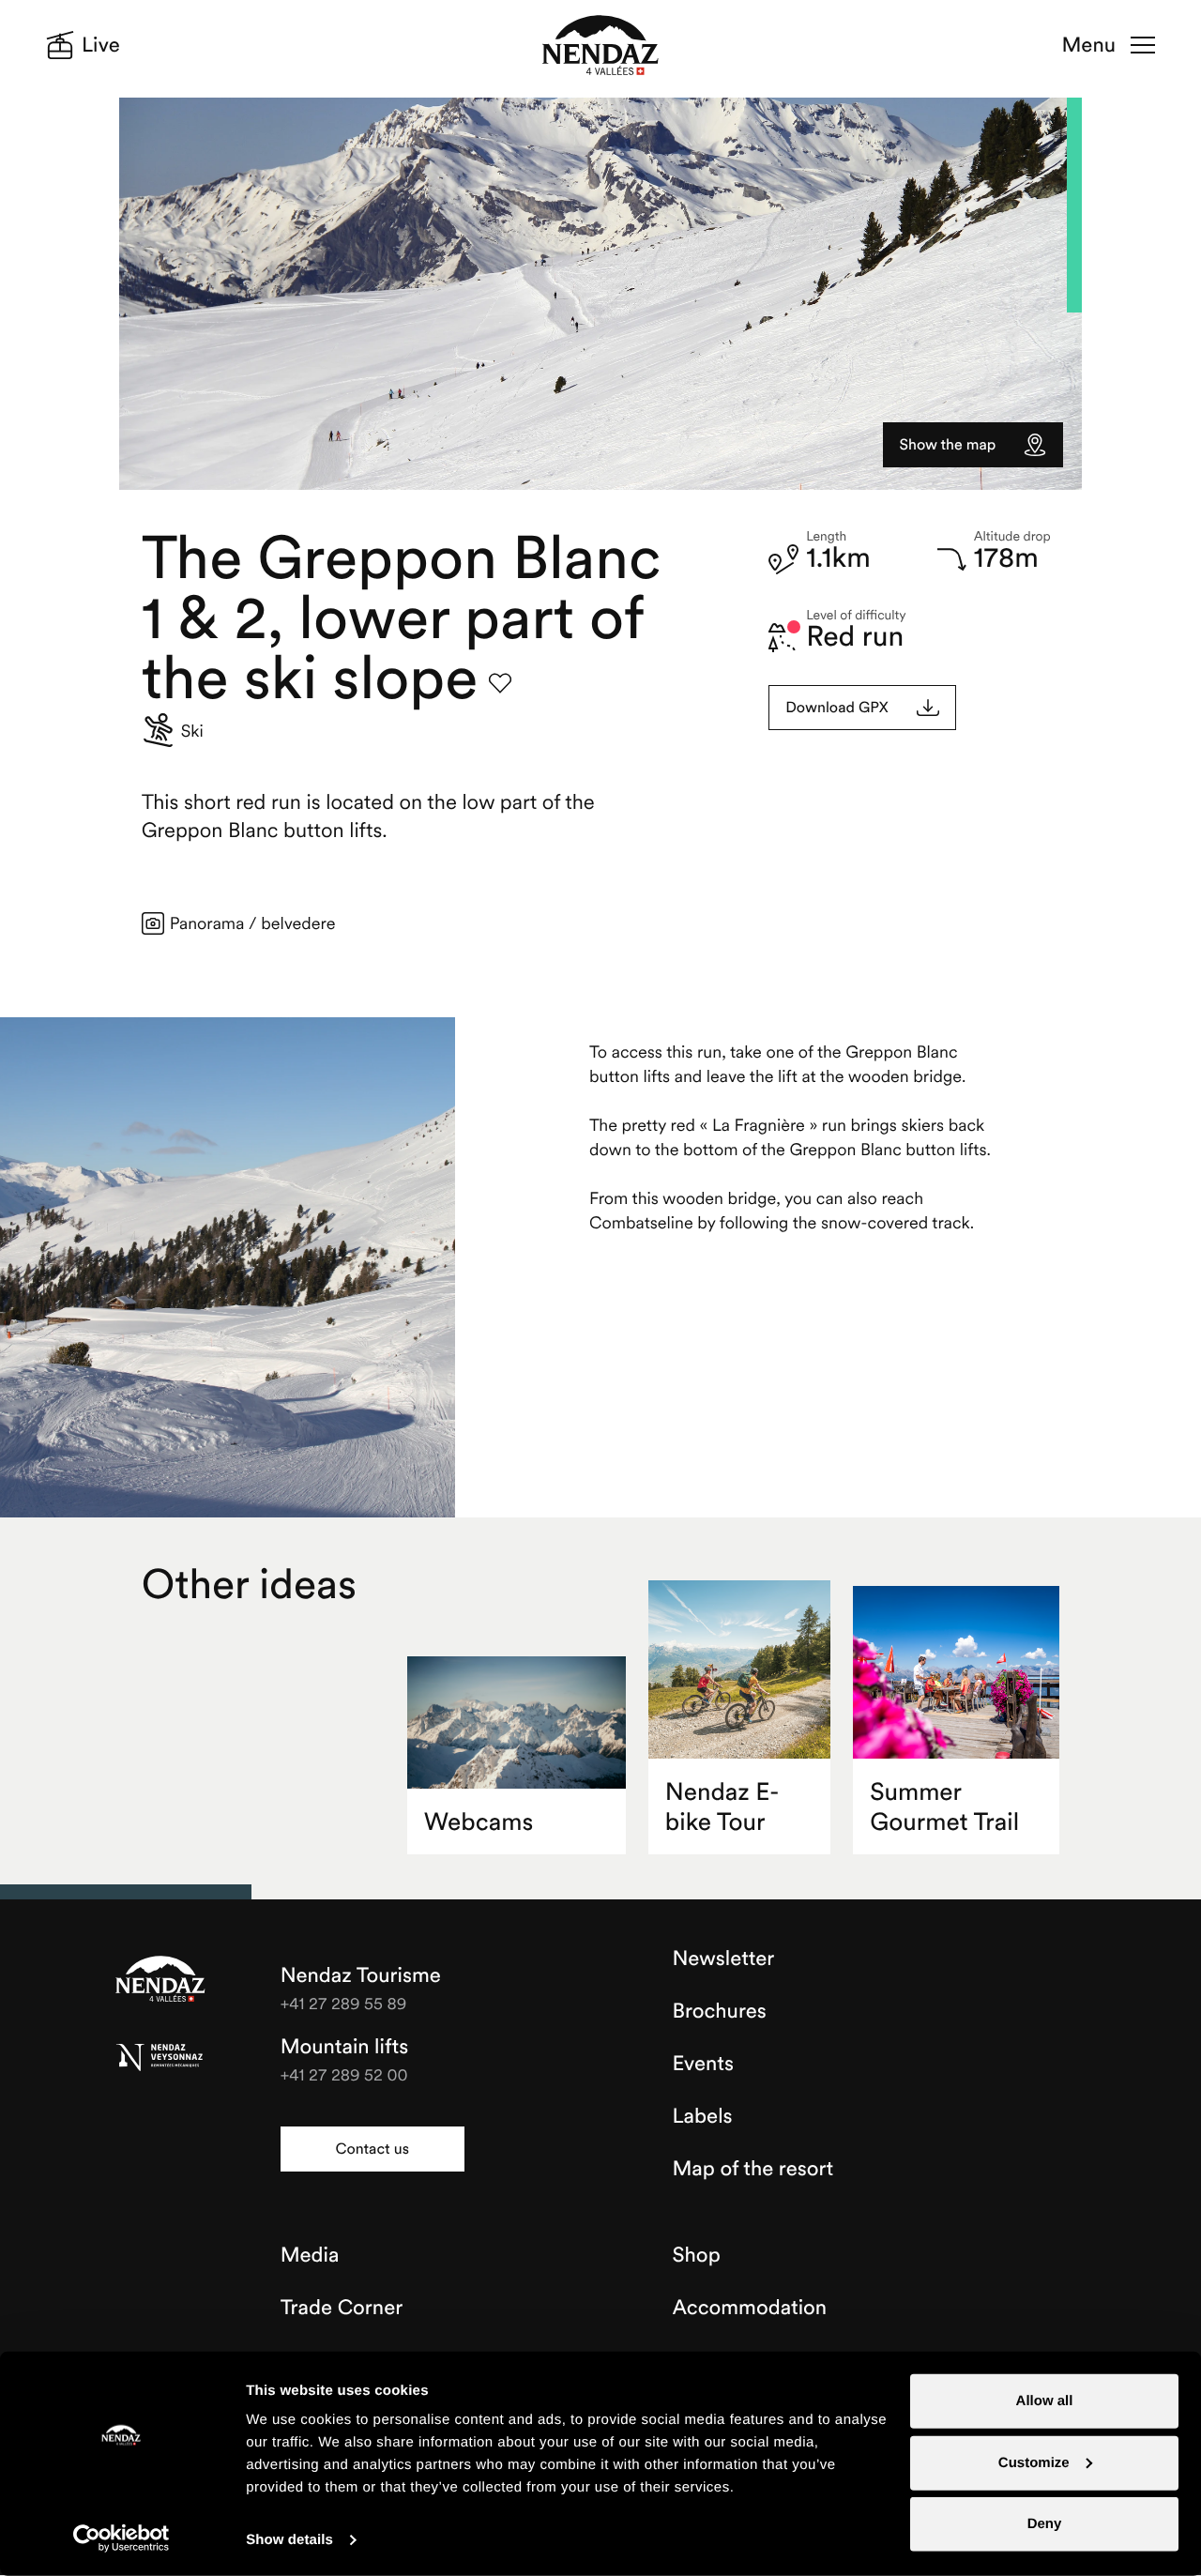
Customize (1034, 2462)
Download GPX (837, 708)
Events (703, 2064)
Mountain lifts (345, 2047)
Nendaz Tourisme (160, 1980)
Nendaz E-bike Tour (722, 1807)
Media (310, 2255)
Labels (703, 2116)
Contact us (372, 2149)
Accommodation (750, 2308)
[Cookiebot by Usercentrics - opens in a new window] (122, 2538)
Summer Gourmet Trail (944, 1807)
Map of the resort (753, 2169)
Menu (1089, 45)
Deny (1045, 2524)
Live (101, 45)
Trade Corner (342, 2308)
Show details (289, 2540)
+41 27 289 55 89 (344, 2003)
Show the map (948, 445)
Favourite (500, 683)
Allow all (1045, 2401)
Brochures (720, 2011)
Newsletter (724, 1959)
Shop (697, 2255)
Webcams (479, 1822)
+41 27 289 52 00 (344, 2074)
